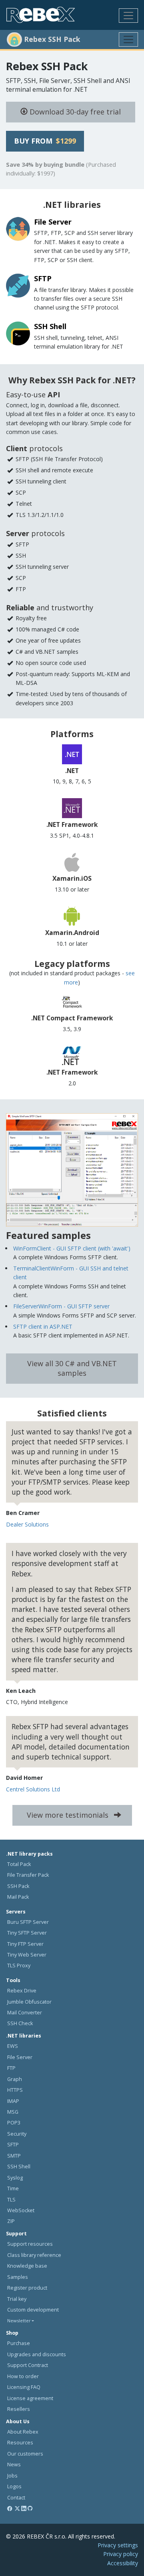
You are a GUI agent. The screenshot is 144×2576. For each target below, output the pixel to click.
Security (17, 2134)
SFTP (13, 2145)
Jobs (12, 2476)
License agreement (30, 2398)
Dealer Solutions (27, 1524)
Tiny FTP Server (25, 1944)
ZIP (11, 2221)
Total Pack (19, 1864)
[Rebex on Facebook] (10, 2508)
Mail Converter (25, 2013)
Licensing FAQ (24, 2387)
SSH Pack (18, 1886)
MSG (13, 2112)
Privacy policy (121, 2554)
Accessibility (123, 2563)
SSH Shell (19, 2167)
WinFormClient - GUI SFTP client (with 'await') (72, 1248)
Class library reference (34, 2255)
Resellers (19, 2409)
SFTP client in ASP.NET (43, 1326)
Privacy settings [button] (118, 2545)
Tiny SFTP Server (27, 1933)
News (14, 2465)
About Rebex (23, 2432)
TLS (11, 2200)
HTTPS (15, 2090)
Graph (15, 2079)
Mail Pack (18, 1897)
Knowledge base (27, 2266)
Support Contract (28, 2365)
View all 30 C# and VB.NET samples (72, 1368)
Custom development (33, 2310)
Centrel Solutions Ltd (33, 1789)
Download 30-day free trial (74, 112)
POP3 (14, 2123)
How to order (23, 2376)
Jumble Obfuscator (29, 2002)
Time (13, 2188)
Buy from (45, 141)
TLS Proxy (19, 1966)
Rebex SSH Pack (47, 66)
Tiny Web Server (27, 1955)
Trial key (17, 2299)
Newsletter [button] (19, 2321)
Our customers (25, 2454)
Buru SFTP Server (28, 1922)
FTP (11, 2068)
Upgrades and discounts (37, 2354)
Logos (14, 2486)
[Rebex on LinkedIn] (24, 2508)
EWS (13, 2046)
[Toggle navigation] (128, 16)
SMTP (14, 2156)
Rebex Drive (22, 1991)
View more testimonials (69, 1815)
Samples (18, 2277)
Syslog (15, 2178)
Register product (27, 2288)
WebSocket (21, 2210)
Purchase (19, 2343)
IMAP (13, 2101)
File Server (20, 2057)
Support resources (30, 2244)
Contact (16, 2498)
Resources (20, 2443)
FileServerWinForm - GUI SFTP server (61, 1306)
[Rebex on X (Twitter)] (17, 2508)
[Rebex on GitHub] (30, 2508)
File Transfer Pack (28, 1875)
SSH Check (20, 2023)
